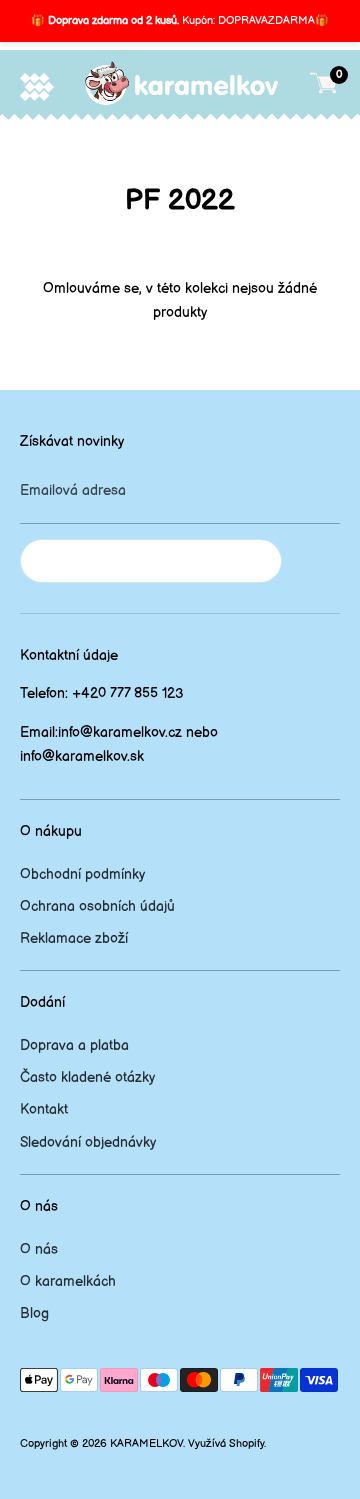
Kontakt (44, 1109)
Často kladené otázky (87, 1077)
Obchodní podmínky (82, 874)
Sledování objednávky (88, 1142)
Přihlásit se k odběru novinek (151, 560)
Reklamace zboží (74, 938)
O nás (39, 1249)
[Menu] (37, 86)
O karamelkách (68, 1281)
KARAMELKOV (146, 1444)
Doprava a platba (74, 1045)
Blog (34, 1313)
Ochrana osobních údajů (97, 906)
